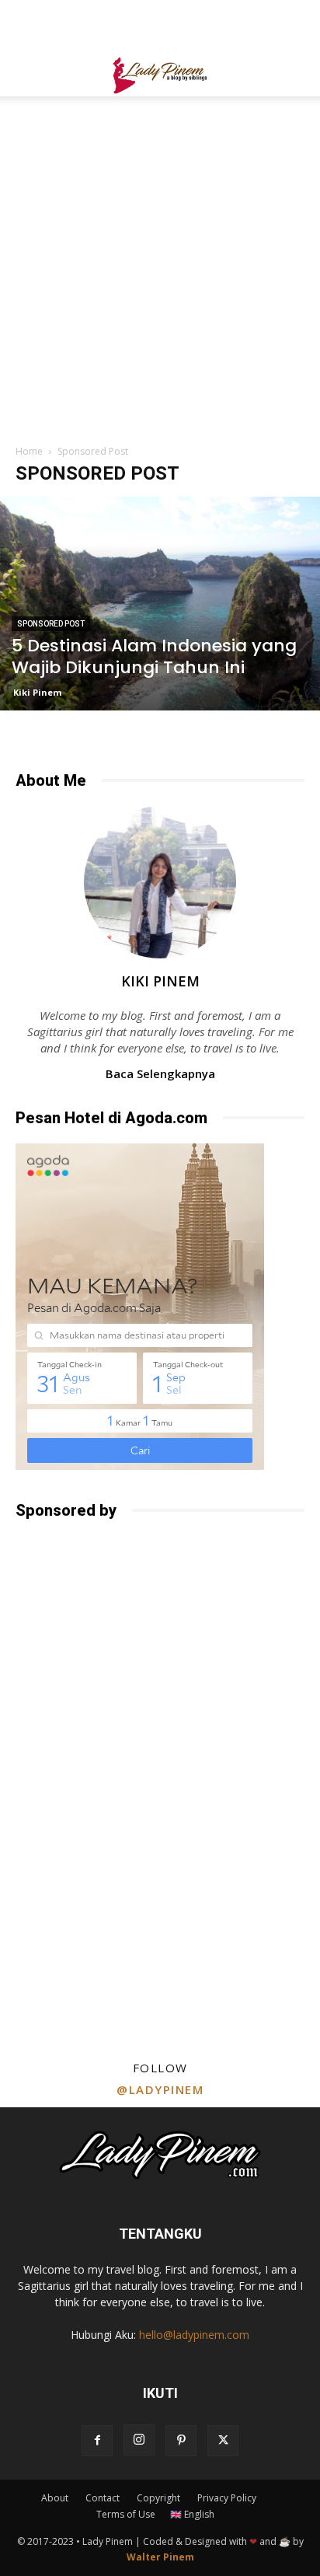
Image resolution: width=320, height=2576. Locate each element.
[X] (223, 2441)
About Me (51, 780)
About (55, 2498)
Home (29, 451)
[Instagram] (139, 2440)
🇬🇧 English (192, 2514)
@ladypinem (160, 2089)
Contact (103, 2498)
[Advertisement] (160, 27)
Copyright (158, 2498)
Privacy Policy (227, 2498)
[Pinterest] (181, 2441)
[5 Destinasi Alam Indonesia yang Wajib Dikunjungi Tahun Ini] (160, 604)
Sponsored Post (51, 624)
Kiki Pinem (37, 692)
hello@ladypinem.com (194, 2335)
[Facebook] (97, 2441)
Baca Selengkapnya (160, 1073)
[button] (26, 75)
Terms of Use (126, 2514)
